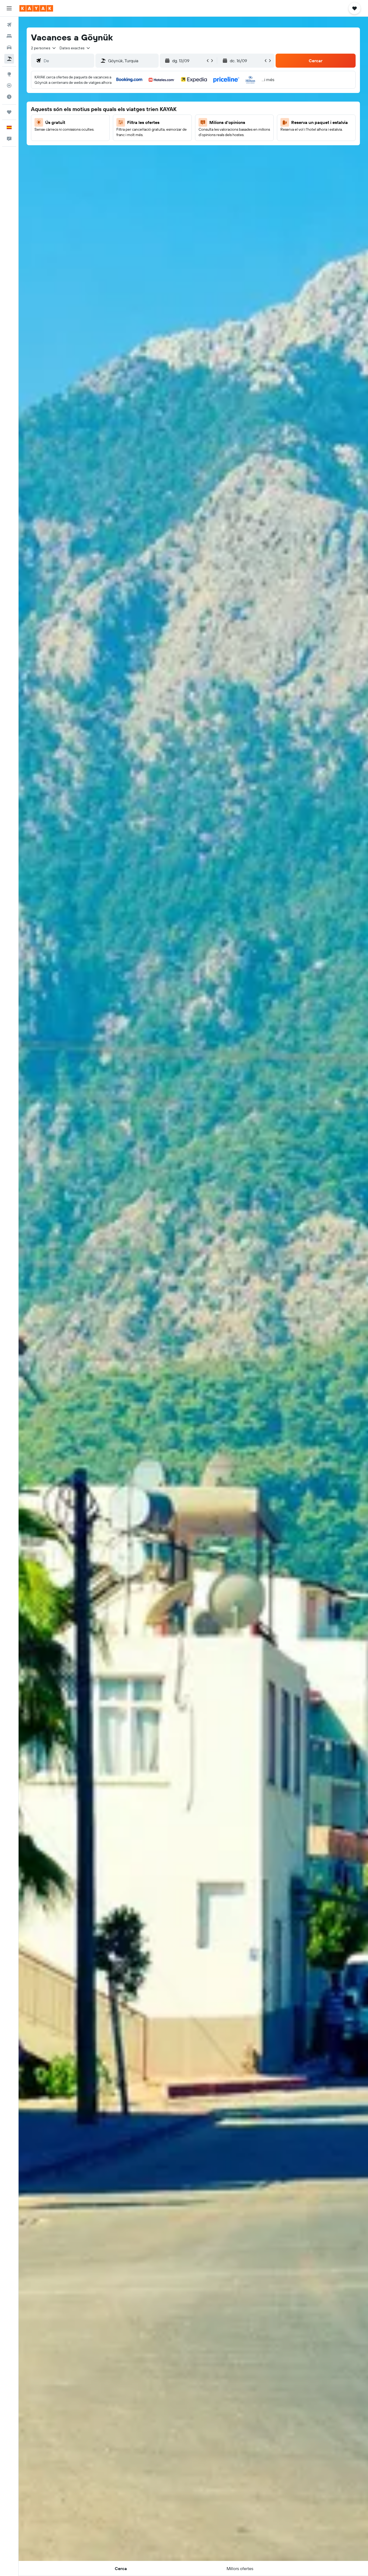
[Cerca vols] (9, 25)
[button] (9, 8)
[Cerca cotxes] (9, 47)
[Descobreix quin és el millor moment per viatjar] (9, 97)
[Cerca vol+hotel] (9, 59)
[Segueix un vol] (9, 85)
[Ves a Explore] (9, 74)
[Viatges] (9, 112)
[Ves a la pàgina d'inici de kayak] (36, 8)
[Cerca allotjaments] (9, 36)
